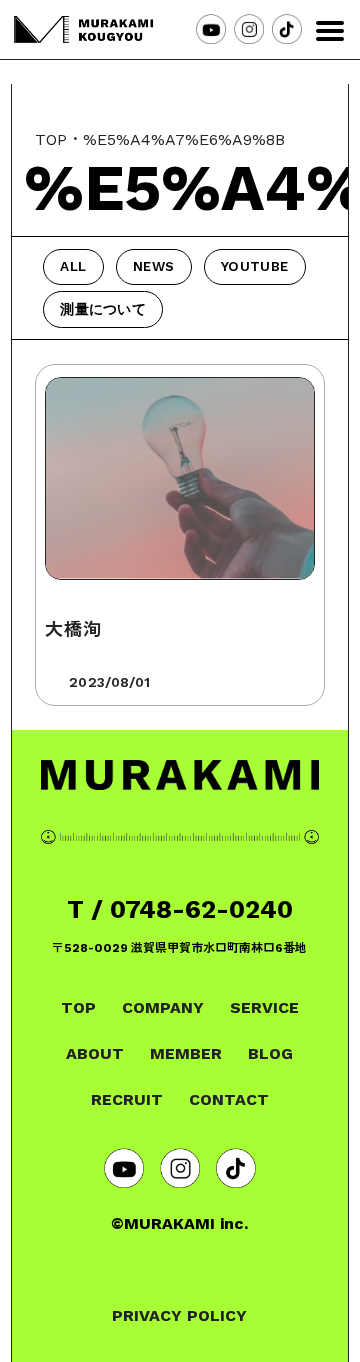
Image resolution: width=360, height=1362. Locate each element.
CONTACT (229, 1099)
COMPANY (163, 1007)
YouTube (254, 266)
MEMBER (186, 1053)
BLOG (270, 1053)
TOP (51, 139)
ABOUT (95, 1053)
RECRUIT (127, 1099)
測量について (103, 309)
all (73, 266)
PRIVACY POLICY (179, 1315)
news (153, 266)
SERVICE (264, 1007)
